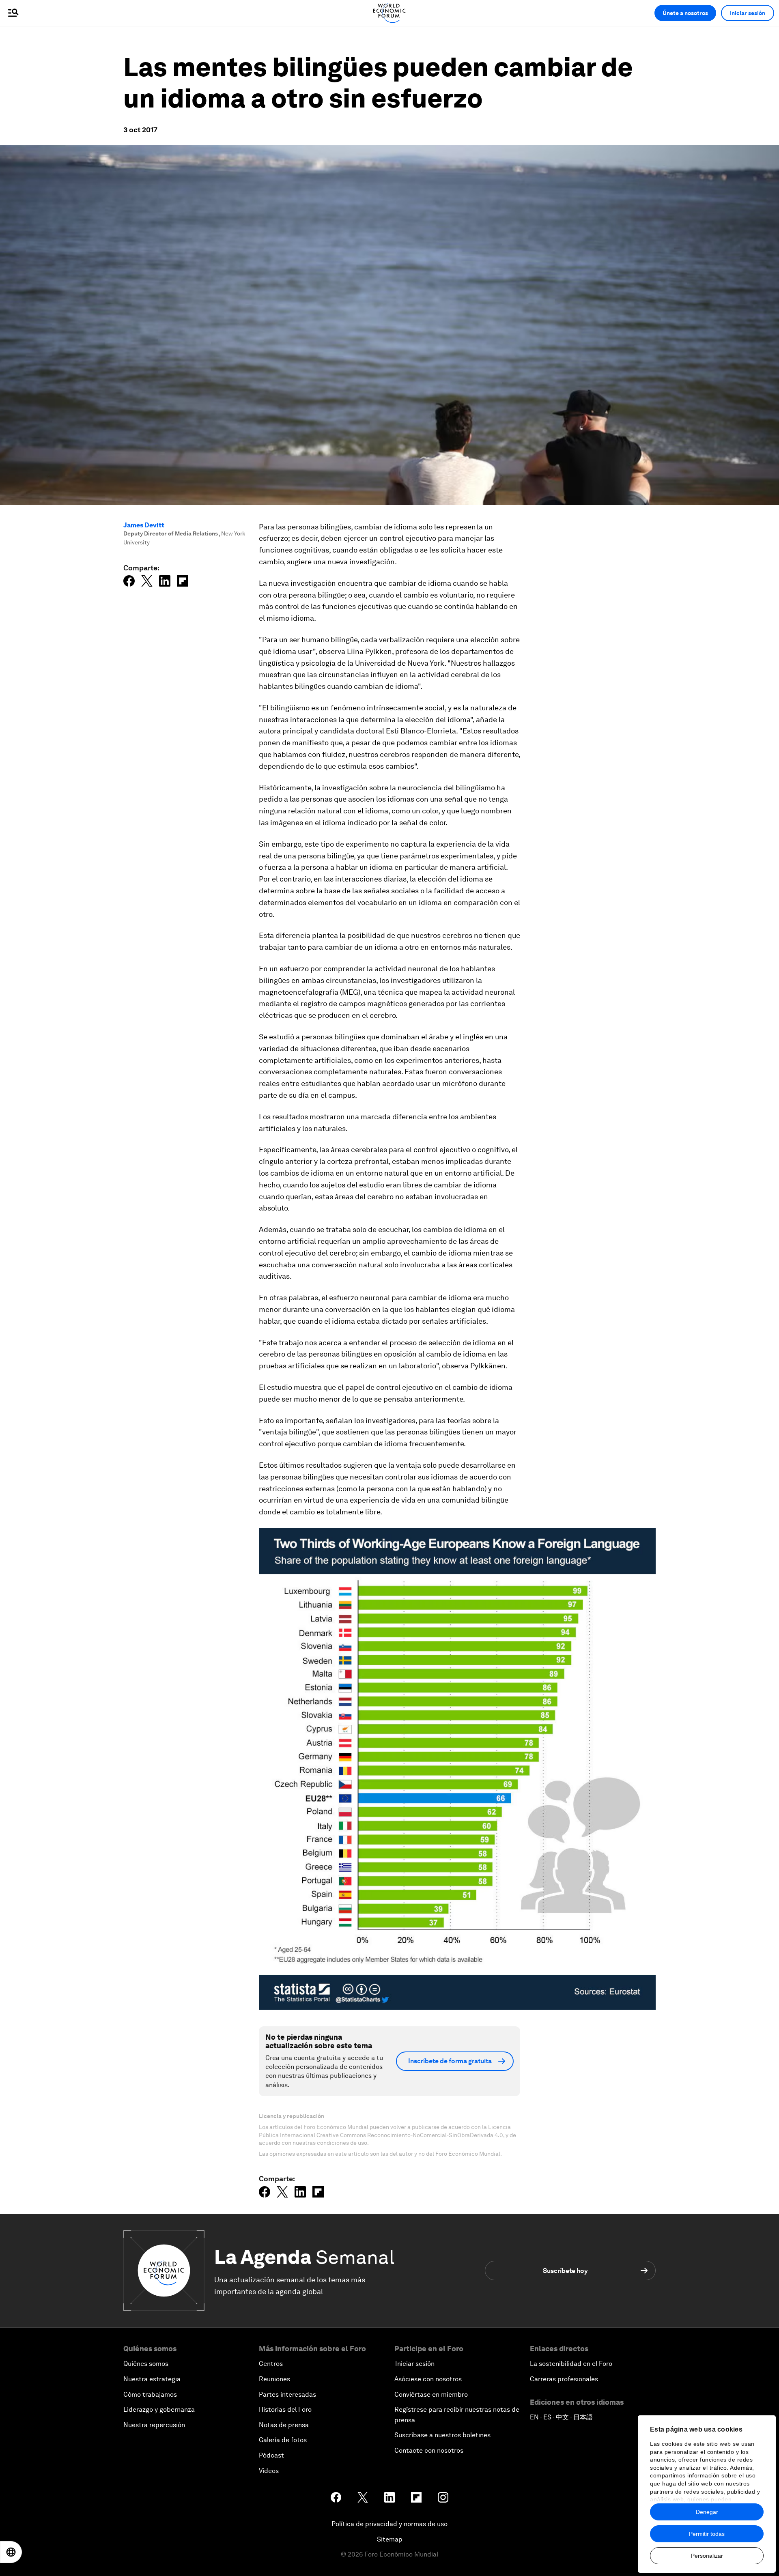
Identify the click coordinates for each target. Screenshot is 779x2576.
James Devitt (144, 525)
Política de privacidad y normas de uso (389, 2524)
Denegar (707, 2512)
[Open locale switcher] (11, 2552)
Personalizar (707, 2556)
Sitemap (390, 2539)
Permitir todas (707, 2534)
